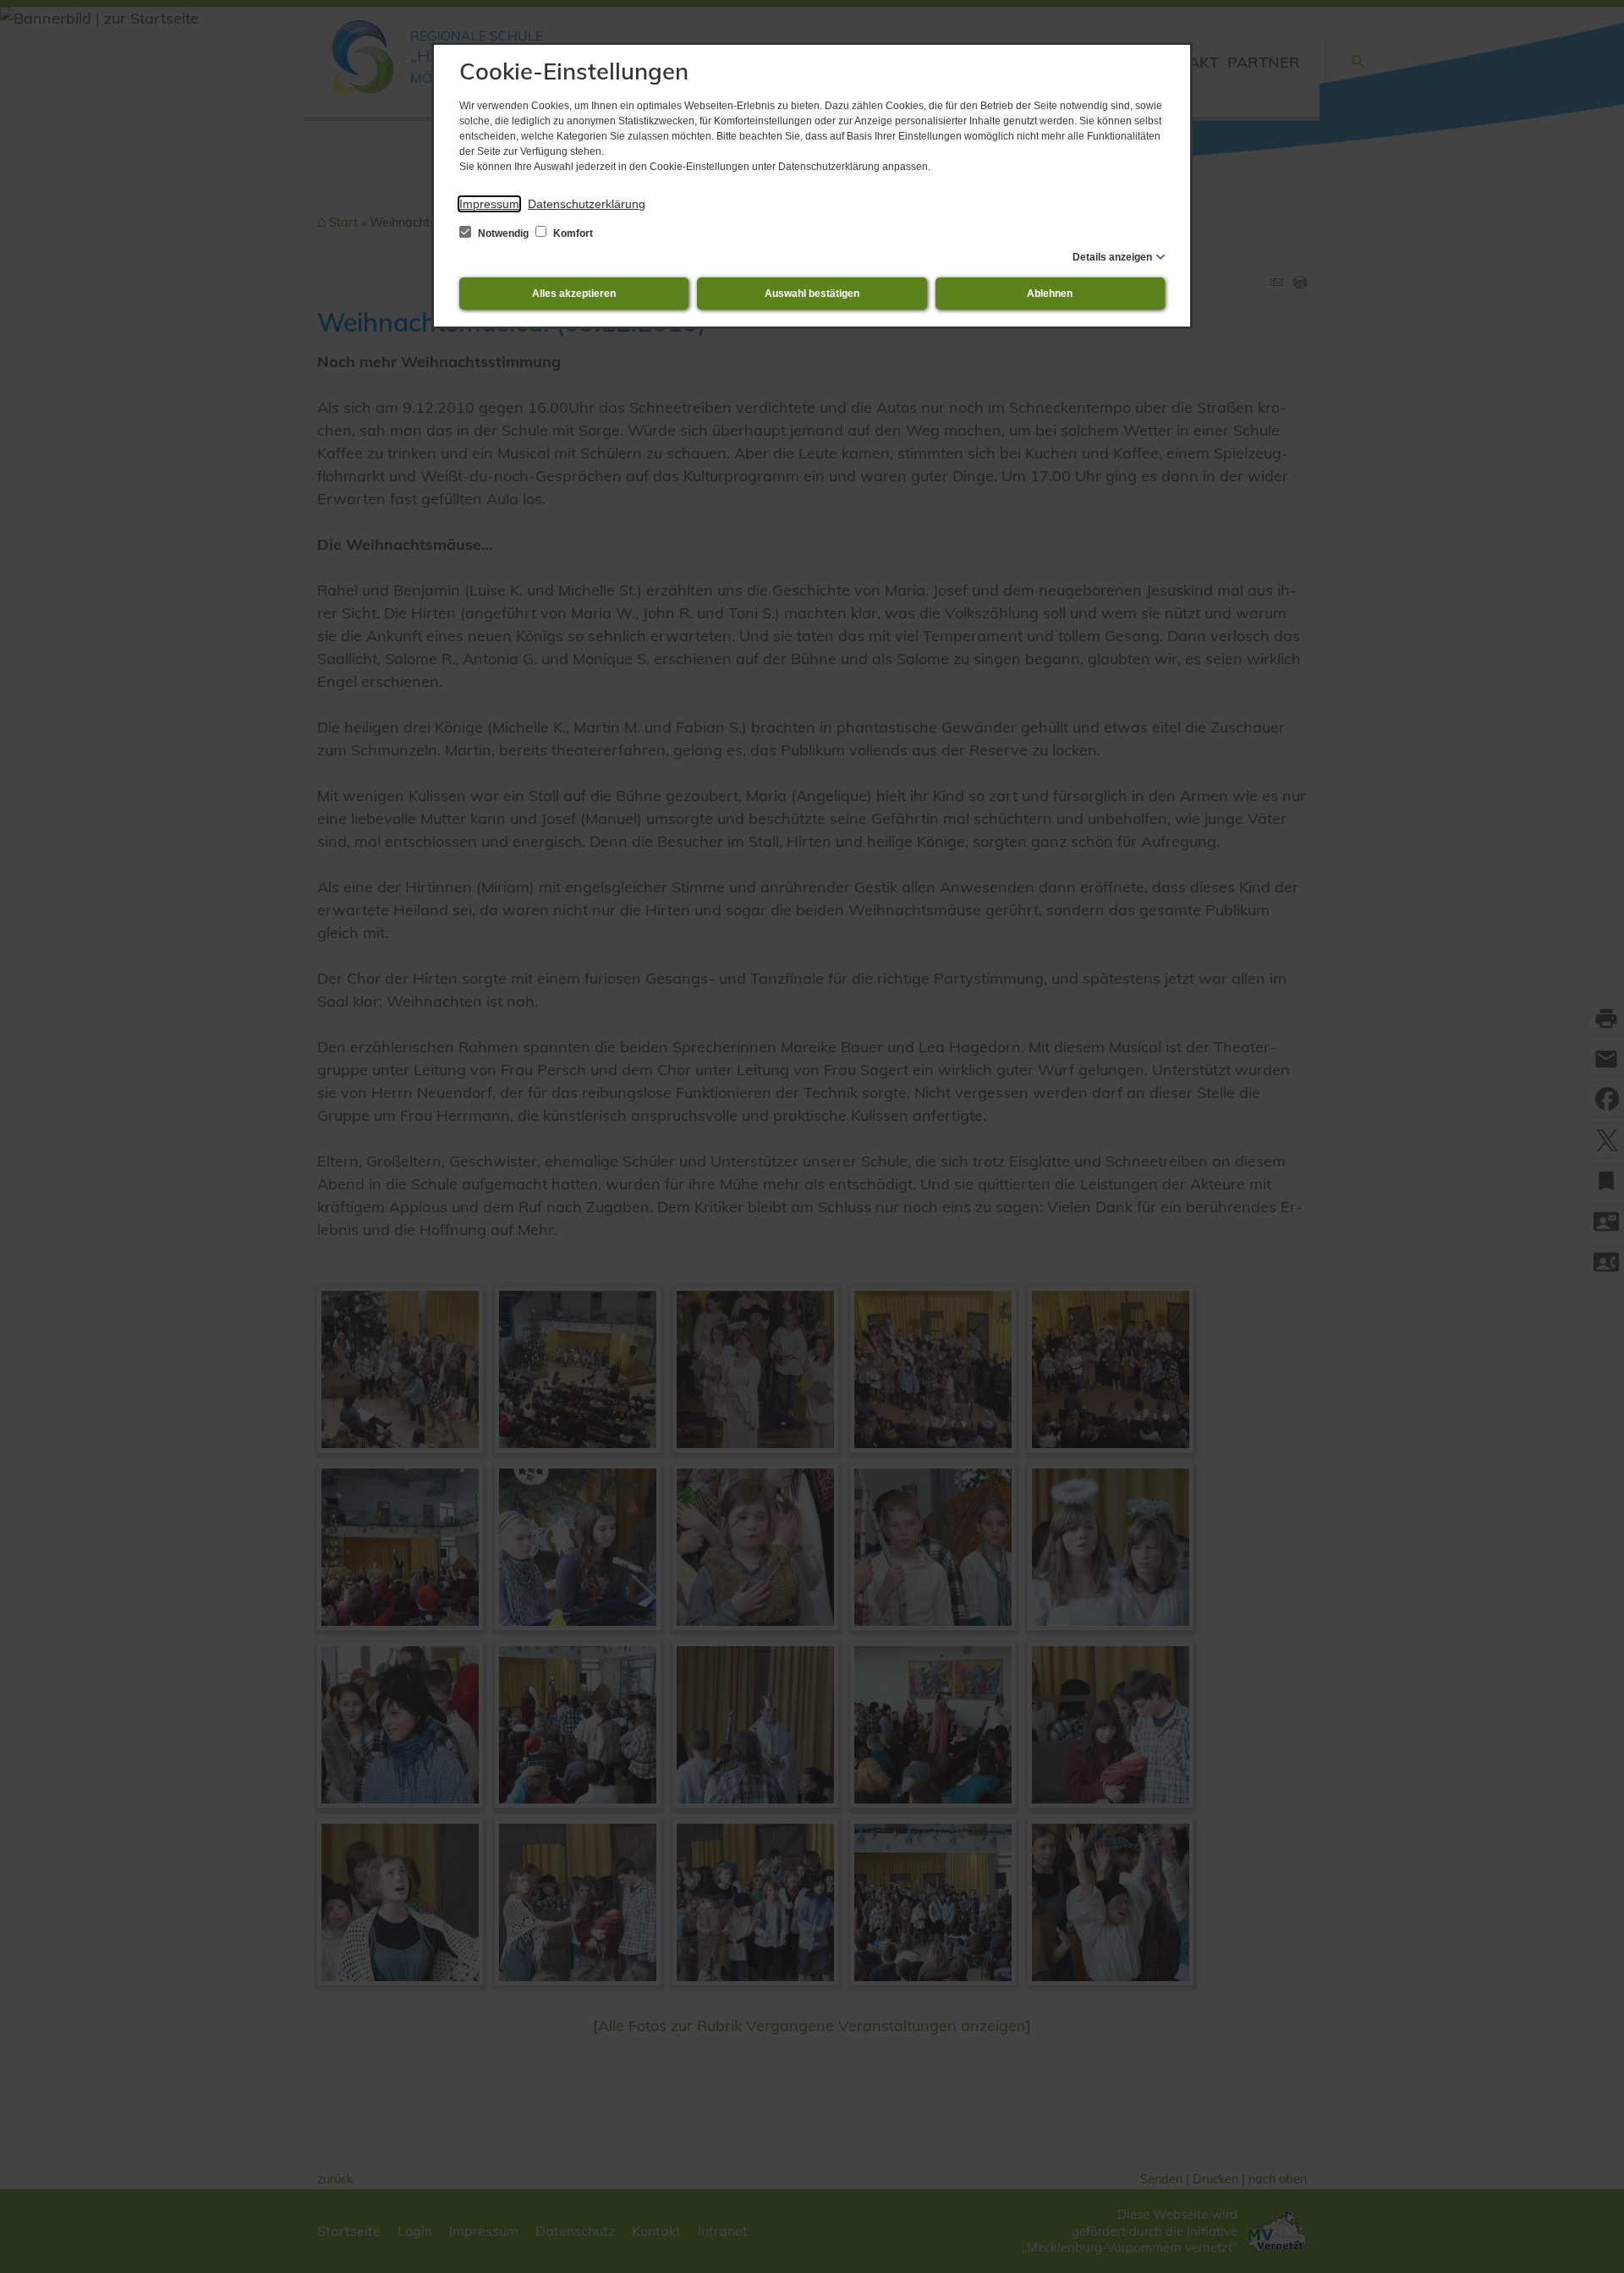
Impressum (489, 204)
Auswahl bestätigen (812, 294)
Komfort (572, 233)
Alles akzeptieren (574, 294)
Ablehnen (1050, 294)
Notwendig (503, 233)
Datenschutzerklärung (587, 204)
